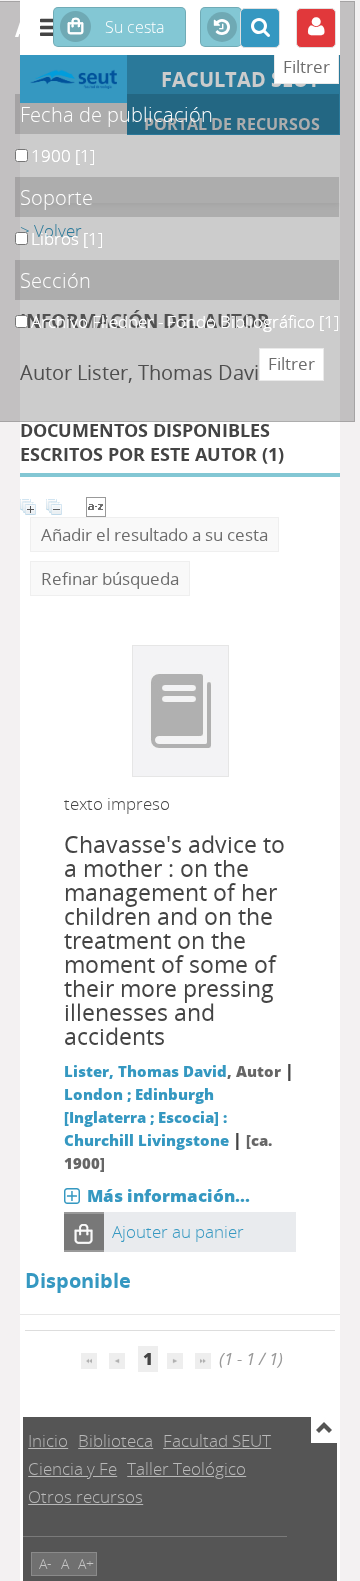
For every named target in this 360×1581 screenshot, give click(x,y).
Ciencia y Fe (72, 1468)
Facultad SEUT (217, 1440)
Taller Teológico (186, 1468)
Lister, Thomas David (145, 1071)
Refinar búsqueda (110, 578)
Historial (221, 28)
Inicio (48, 1440)
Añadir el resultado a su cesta (154, 534)
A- (45, 1563)
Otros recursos (85, 1496)
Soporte (56, 197)
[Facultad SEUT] (73, 79)
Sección (55, 280)
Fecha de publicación (116, 114)
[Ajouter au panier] (84, 1232)
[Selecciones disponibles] (96, 504)
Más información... (168, 1195)
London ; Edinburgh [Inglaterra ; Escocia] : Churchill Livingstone (146, 1117)
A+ (86, 1563)
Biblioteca (115, 1440)
